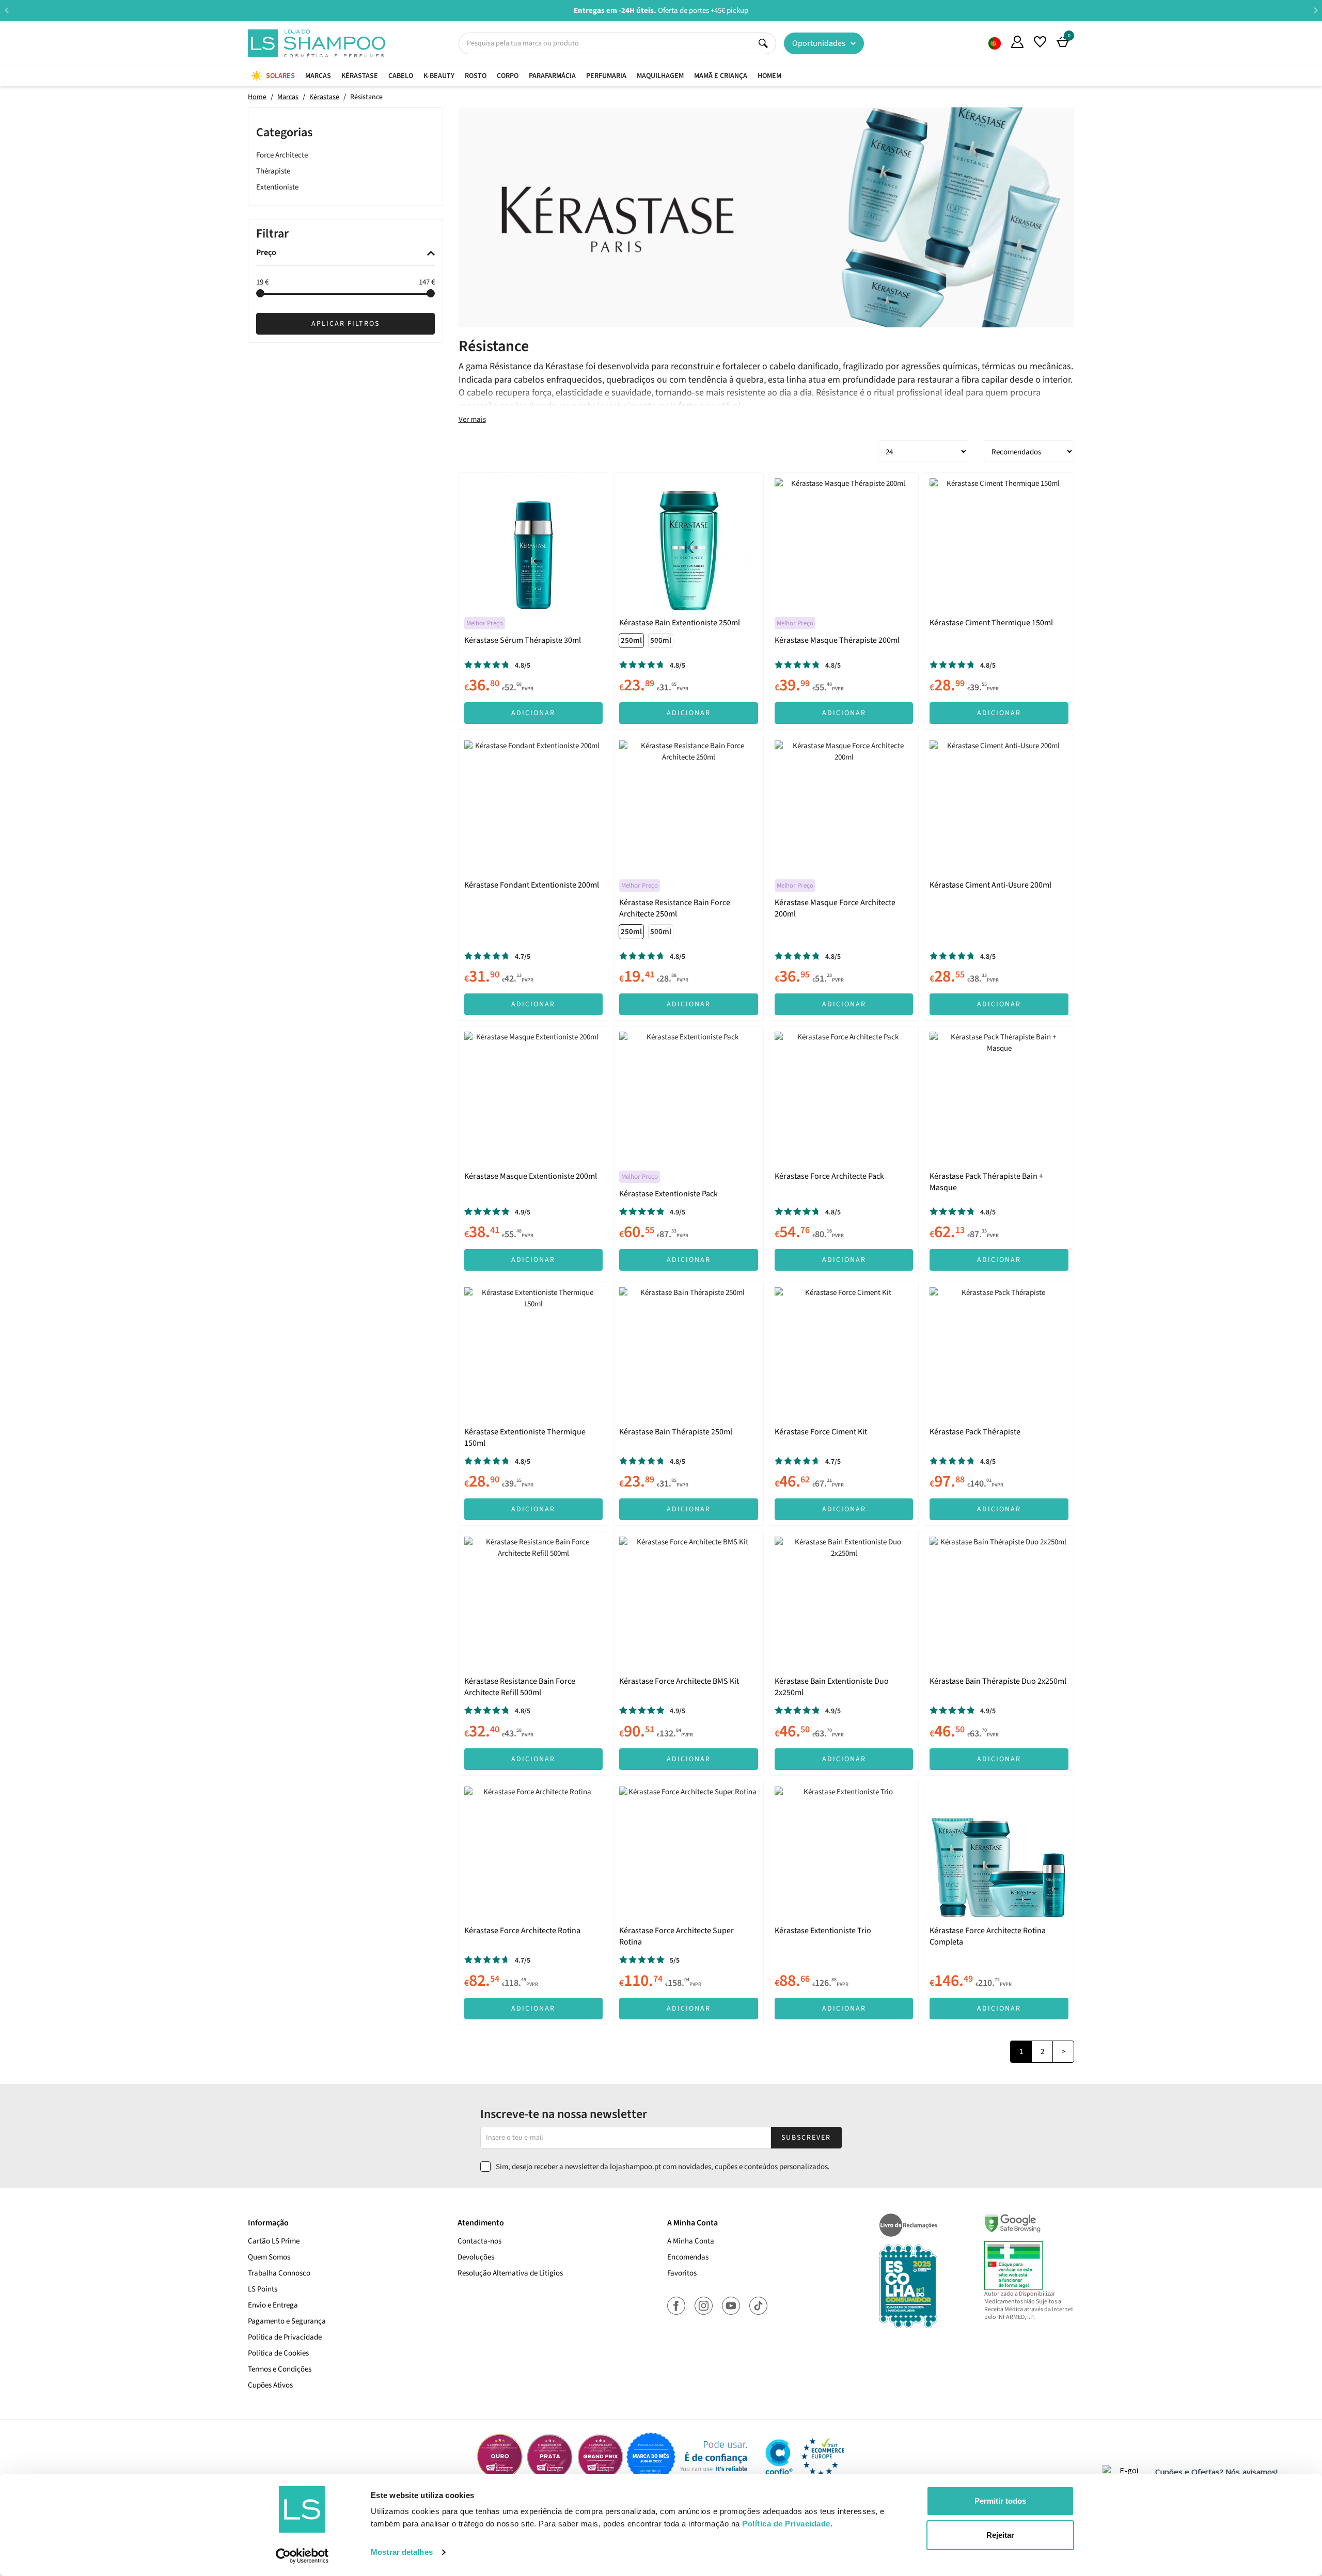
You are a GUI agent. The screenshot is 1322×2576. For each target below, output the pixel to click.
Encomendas (688, 2257)
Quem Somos (995, 43)
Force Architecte (282, 155)
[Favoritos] (1040, 42)
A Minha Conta (691, 2241)
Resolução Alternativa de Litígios (510, 2273)
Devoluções (476, 2257)
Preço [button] (266, 254)
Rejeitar (1000, 2535)
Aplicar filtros (345, 324)
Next (1316, 10)
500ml (661, 641)
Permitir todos (1000, 2501)
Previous (6, 10)
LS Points (263, 2289)
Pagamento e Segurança (287, 2321)
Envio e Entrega (273, 2305)
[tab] (345, 254)
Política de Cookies (278, 2353)
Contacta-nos (479, 2241)
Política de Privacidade (285, 2337)
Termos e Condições (280, 2369)
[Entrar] (1017, 42)
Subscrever (806, 2138)
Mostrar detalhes (402, 2552)
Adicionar (533, 713)
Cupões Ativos (270, 2385)
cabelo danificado (804, 366)
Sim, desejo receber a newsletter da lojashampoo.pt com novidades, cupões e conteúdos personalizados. (663, 2167)
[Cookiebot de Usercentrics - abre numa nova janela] (302, 2556)
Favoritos (682, 2273)
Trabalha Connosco (279, 2273)
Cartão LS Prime (274, 2241)
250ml (631, 641)
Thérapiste (273, 171)
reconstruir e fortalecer (715, 366)
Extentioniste (277, 187)
